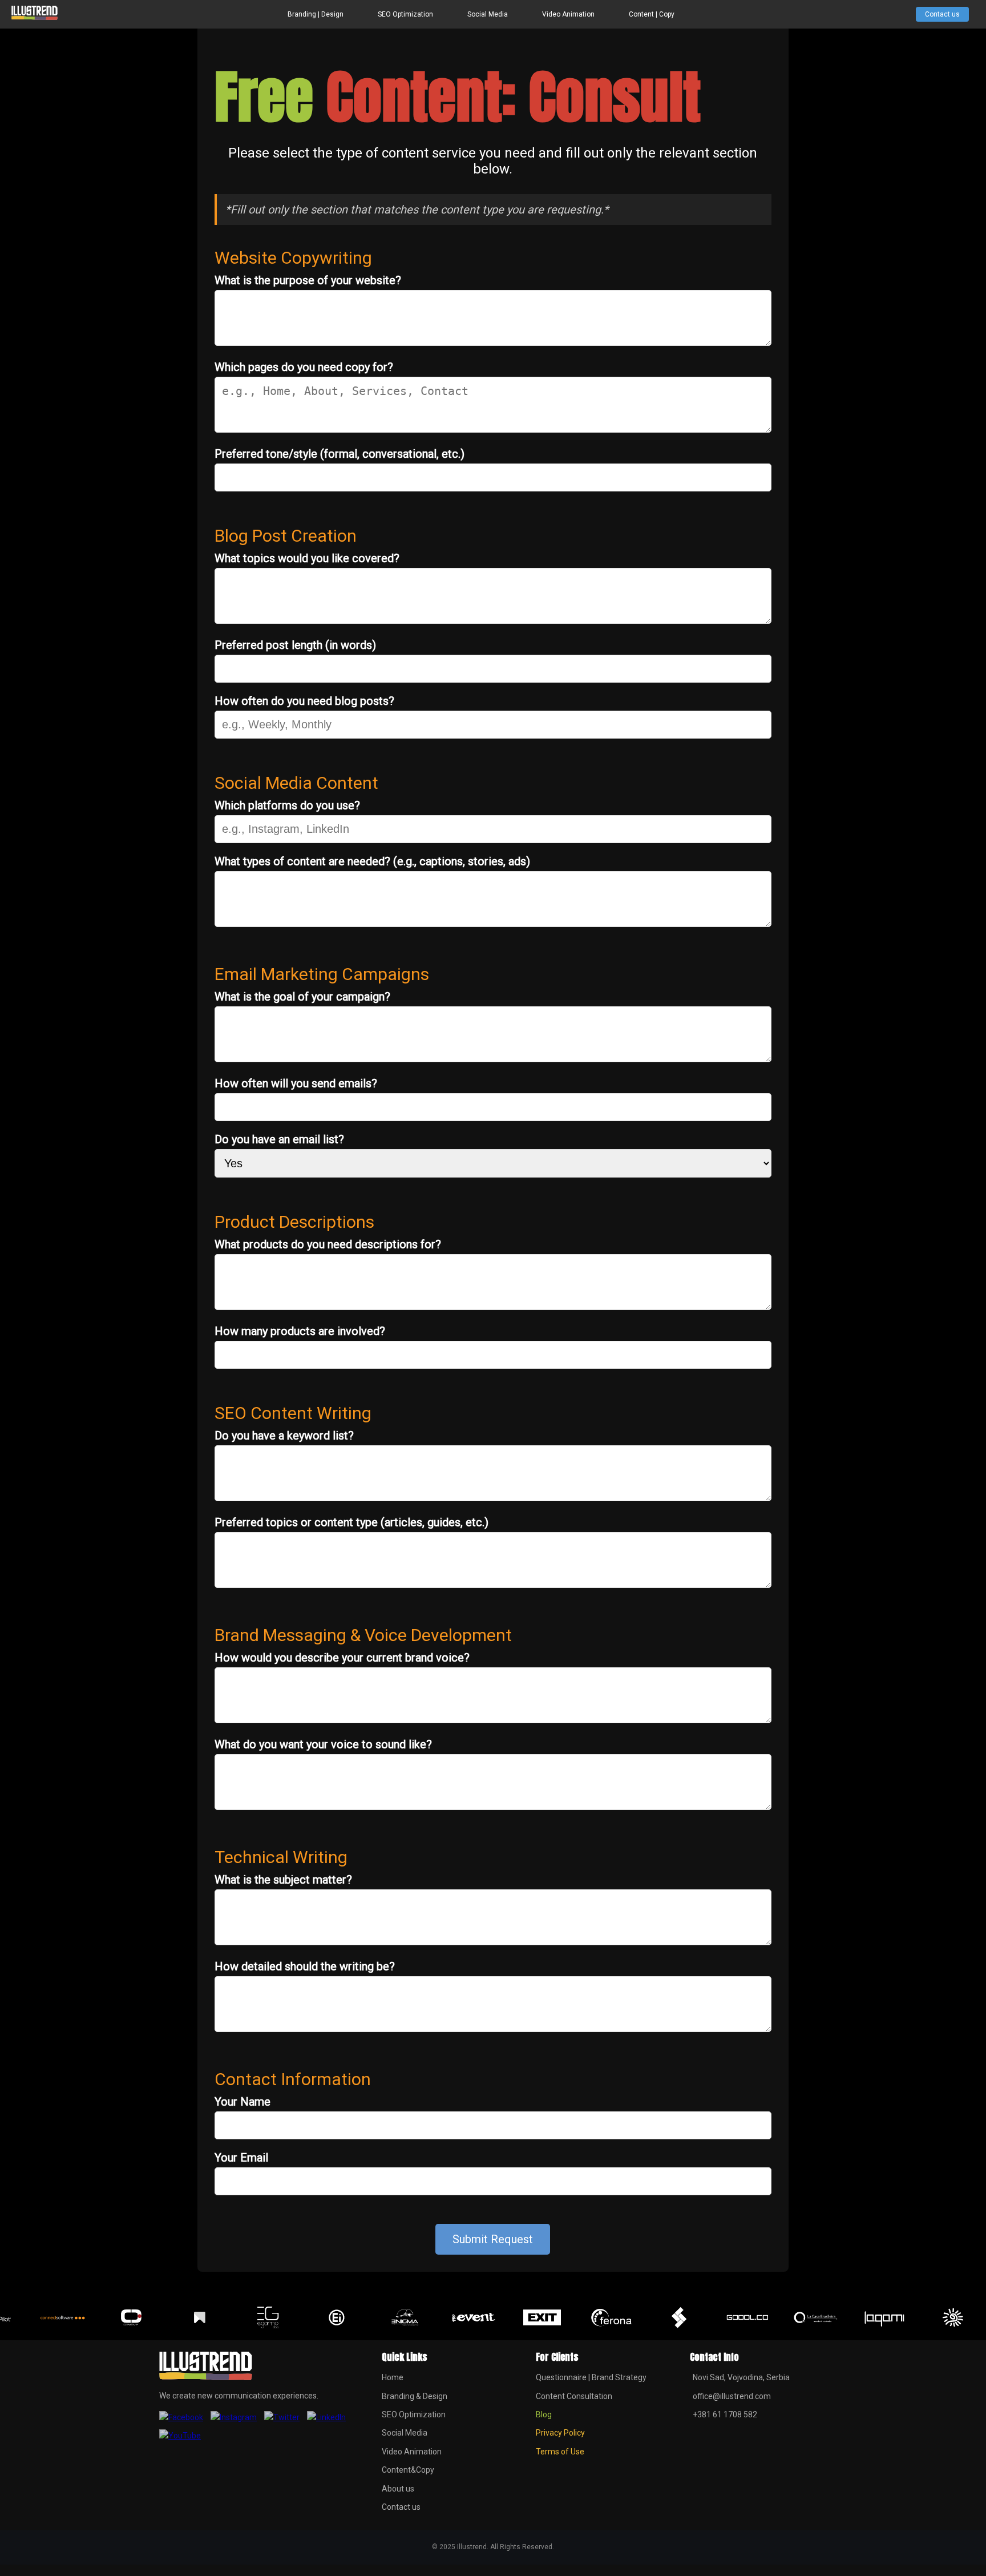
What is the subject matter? (283, 1880)
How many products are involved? (300, 1331)
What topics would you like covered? (307, 558)
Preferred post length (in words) (295, 645)
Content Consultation (574, 2396)
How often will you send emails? (296, 1083)
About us (398, 2489)
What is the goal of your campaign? (302, 997)
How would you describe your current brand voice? (342, 1658)
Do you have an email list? (279, 1139)
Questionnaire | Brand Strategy (591, 2377)
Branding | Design (316, 14)
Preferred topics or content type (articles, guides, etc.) (351, 1522)
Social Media (488, 14)
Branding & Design (415, 2396)
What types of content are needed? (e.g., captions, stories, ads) (372, 861)
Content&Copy (408, 2470)
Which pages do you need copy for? (304, 367)
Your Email (241, 2158)
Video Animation (568, 14)
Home (393, 2377)
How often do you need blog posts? (304, 701)
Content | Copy (652, 14)
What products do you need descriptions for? (328, 1244)
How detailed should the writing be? (305, 1966)
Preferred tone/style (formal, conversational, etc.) (340, 454)
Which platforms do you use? (287, 805)
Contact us (942, 14)
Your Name (243, 2102)
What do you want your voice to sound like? (323, 1744)
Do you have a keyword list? (284, 1436)
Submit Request (493, 2239)
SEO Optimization (405, 14)
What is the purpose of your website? (308, 280)
